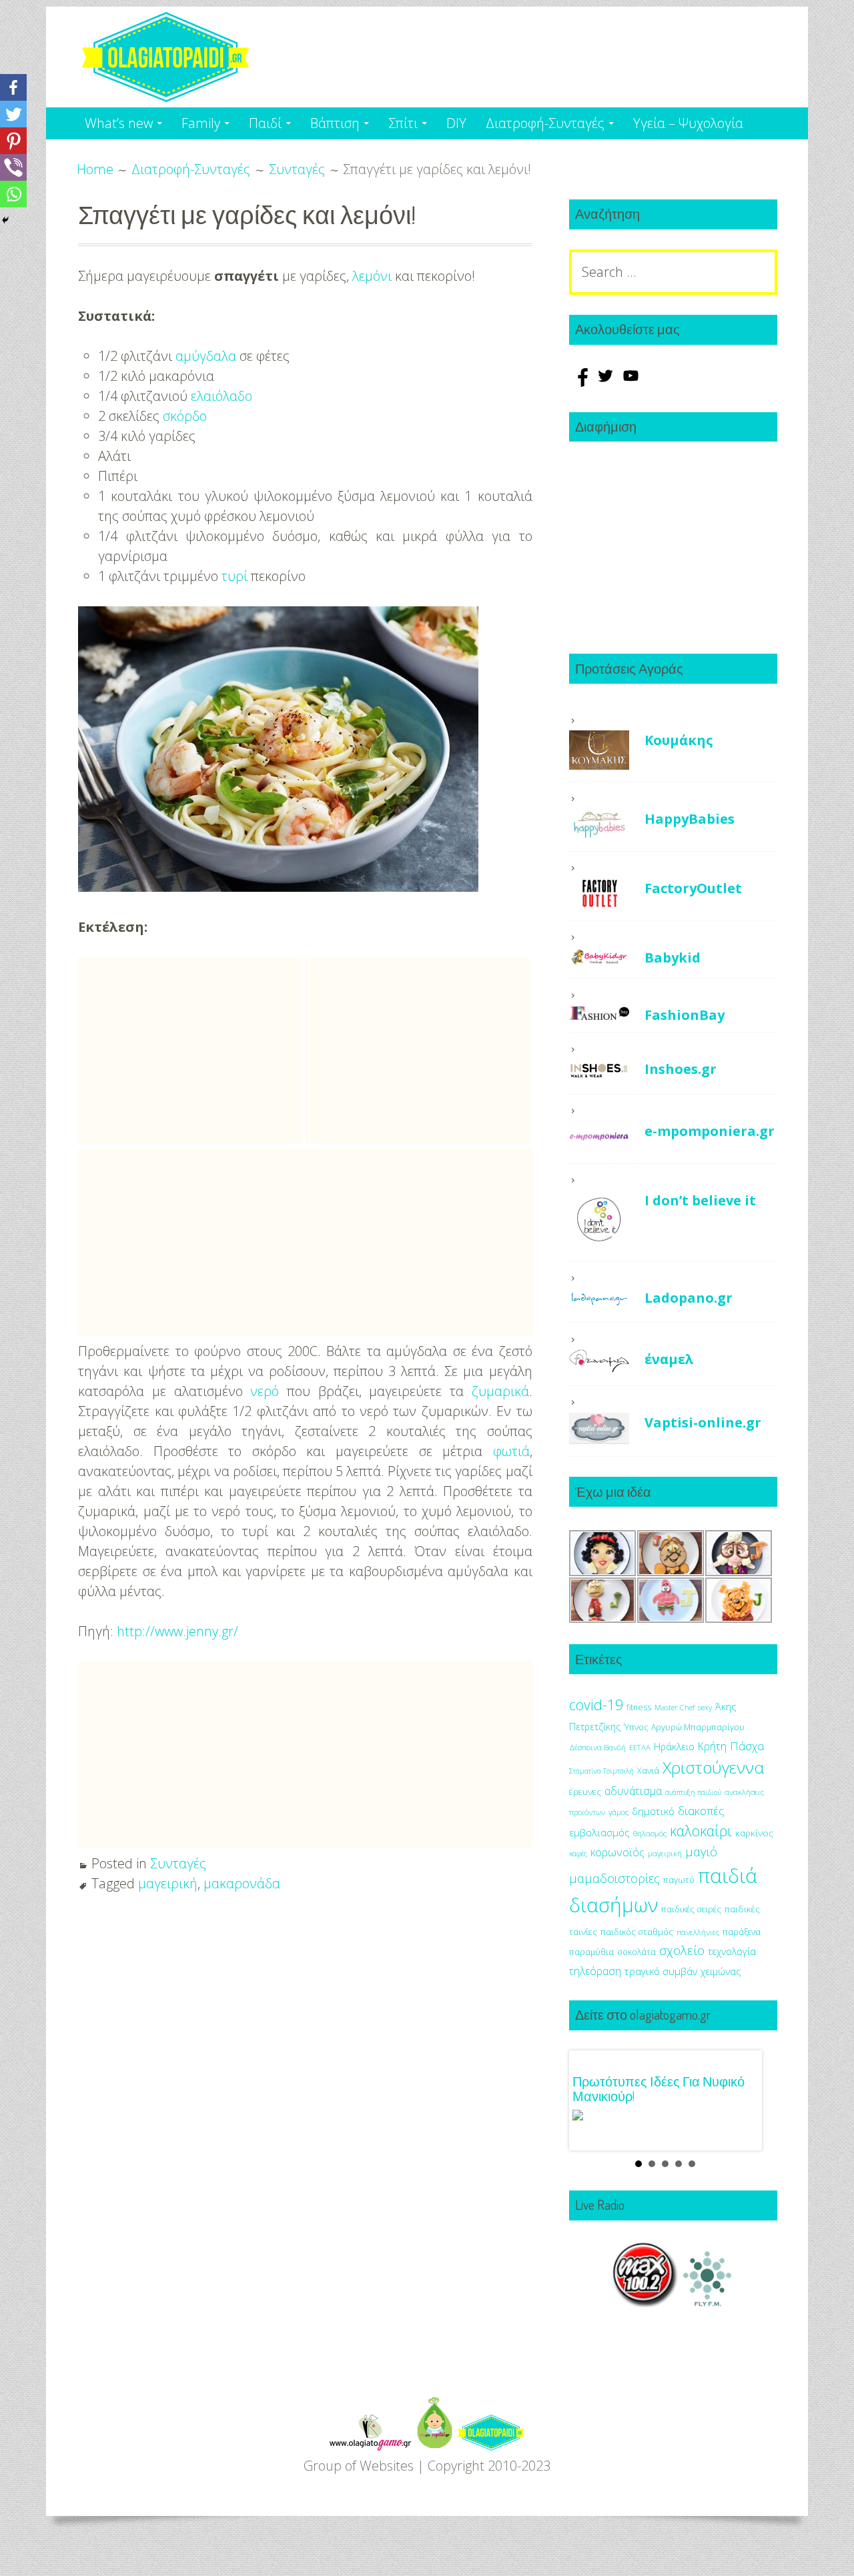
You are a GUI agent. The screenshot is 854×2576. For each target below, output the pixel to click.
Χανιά (648, 1771)
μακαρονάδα (242, 1883)
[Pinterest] (13, 141)
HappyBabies (690, 819)
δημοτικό (653, 1811)
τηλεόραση (595, 1971)
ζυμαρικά (500, 1391)
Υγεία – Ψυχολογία (688, 123)
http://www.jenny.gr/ (177, 1631)
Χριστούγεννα (713, 1767)
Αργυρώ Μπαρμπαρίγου (698, 1727)
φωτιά (511, 1451)
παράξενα (742, 1932)
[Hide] (5, 220)
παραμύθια (591, 1952)
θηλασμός (650, 1833)
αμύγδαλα (206, 356)
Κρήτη (712, 1746)
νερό (265, 1391)
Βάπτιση (335, 123)
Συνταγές (178, 1863)
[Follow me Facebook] (582, 382)
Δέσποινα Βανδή (597, 1747)
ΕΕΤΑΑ (640, 1747)
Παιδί (265, 123)
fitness (639, 1707)
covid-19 (596, 1705)
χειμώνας (721, 1971)
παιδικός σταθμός (637, 1932)
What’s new (119, 123)
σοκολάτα (636, 1952)
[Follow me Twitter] (607, 382)
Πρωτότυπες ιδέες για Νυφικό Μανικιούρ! (659, 2088)
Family (201, 123)
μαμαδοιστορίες (614, 1878)
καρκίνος (754, 1833)
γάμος (618, 1812)
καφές (578, 1854)
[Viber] (13, 167)
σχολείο (682, 1950)
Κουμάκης (679, 740)
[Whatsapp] (13, 194)
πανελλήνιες (698, 1932)
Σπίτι (403, 123)
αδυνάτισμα (633, 1791)
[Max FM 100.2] (645, 2302)
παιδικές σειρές (691, 1909)
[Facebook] (13, 87)
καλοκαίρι (701, 1831)
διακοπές (701, 1811)
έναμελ (669, 1359)
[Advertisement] (190, 1051)
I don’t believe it (700, 1200)
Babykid (673, 957)
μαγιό (701, 1851)
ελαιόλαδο (222, 396)
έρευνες (585, 1792)
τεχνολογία (732, 1951)
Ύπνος (636, 1727)
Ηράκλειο (674, 1747)
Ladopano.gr (689, 1298)
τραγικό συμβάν (661, 1971)
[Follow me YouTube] (631, 382)
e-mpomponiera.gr (710, 1131)
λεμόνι (372, 276)
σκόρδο (185, 416)
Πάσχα (747, 1746)
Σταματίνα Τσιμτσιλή (601, 1771)
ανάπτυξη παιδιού (693, 1792)
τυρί (235, 576)
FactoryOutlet (693, 888)
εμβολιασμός (599, 1832)
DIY (456, 123)
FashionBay (685, 1015)
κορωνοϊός (617, 1852)
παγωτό (679, 1880)
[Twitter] (13, 114)
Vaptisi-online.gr (703, 1422)
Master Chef (675, 1707)
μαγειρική (168, 1883)
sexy (705, 1707)
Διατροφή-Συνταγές (545, 123)
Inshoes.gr (681, 1069)
